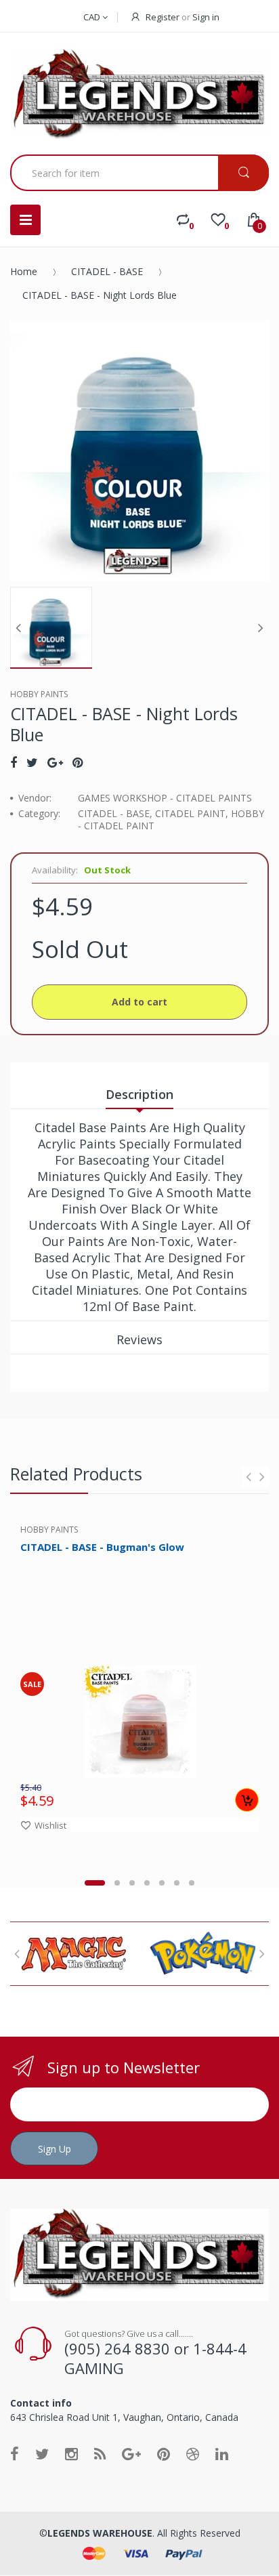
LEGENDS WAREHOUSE (100, 2533)
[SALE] (140, 1721)
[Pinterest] (78, 762)
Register (163, 17)
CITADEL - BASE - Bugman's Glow (102, 1547)
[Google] (55, 762)
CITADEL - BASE (107, 271)
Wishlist (50, 1825)
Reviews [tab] (139, 1339)
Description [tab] (139, 1094)
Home (24, 271)
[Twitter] (32, 762)
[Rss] (100, 2453)
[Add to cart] (247, 1800)
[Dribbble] (193, 2453)
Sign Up (55, 2149)
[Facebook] (14, 762)
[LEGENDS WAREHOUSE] (139, 95)
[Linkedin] (222, 2453)
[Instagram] (71, 2453)
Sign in (206, 17)
